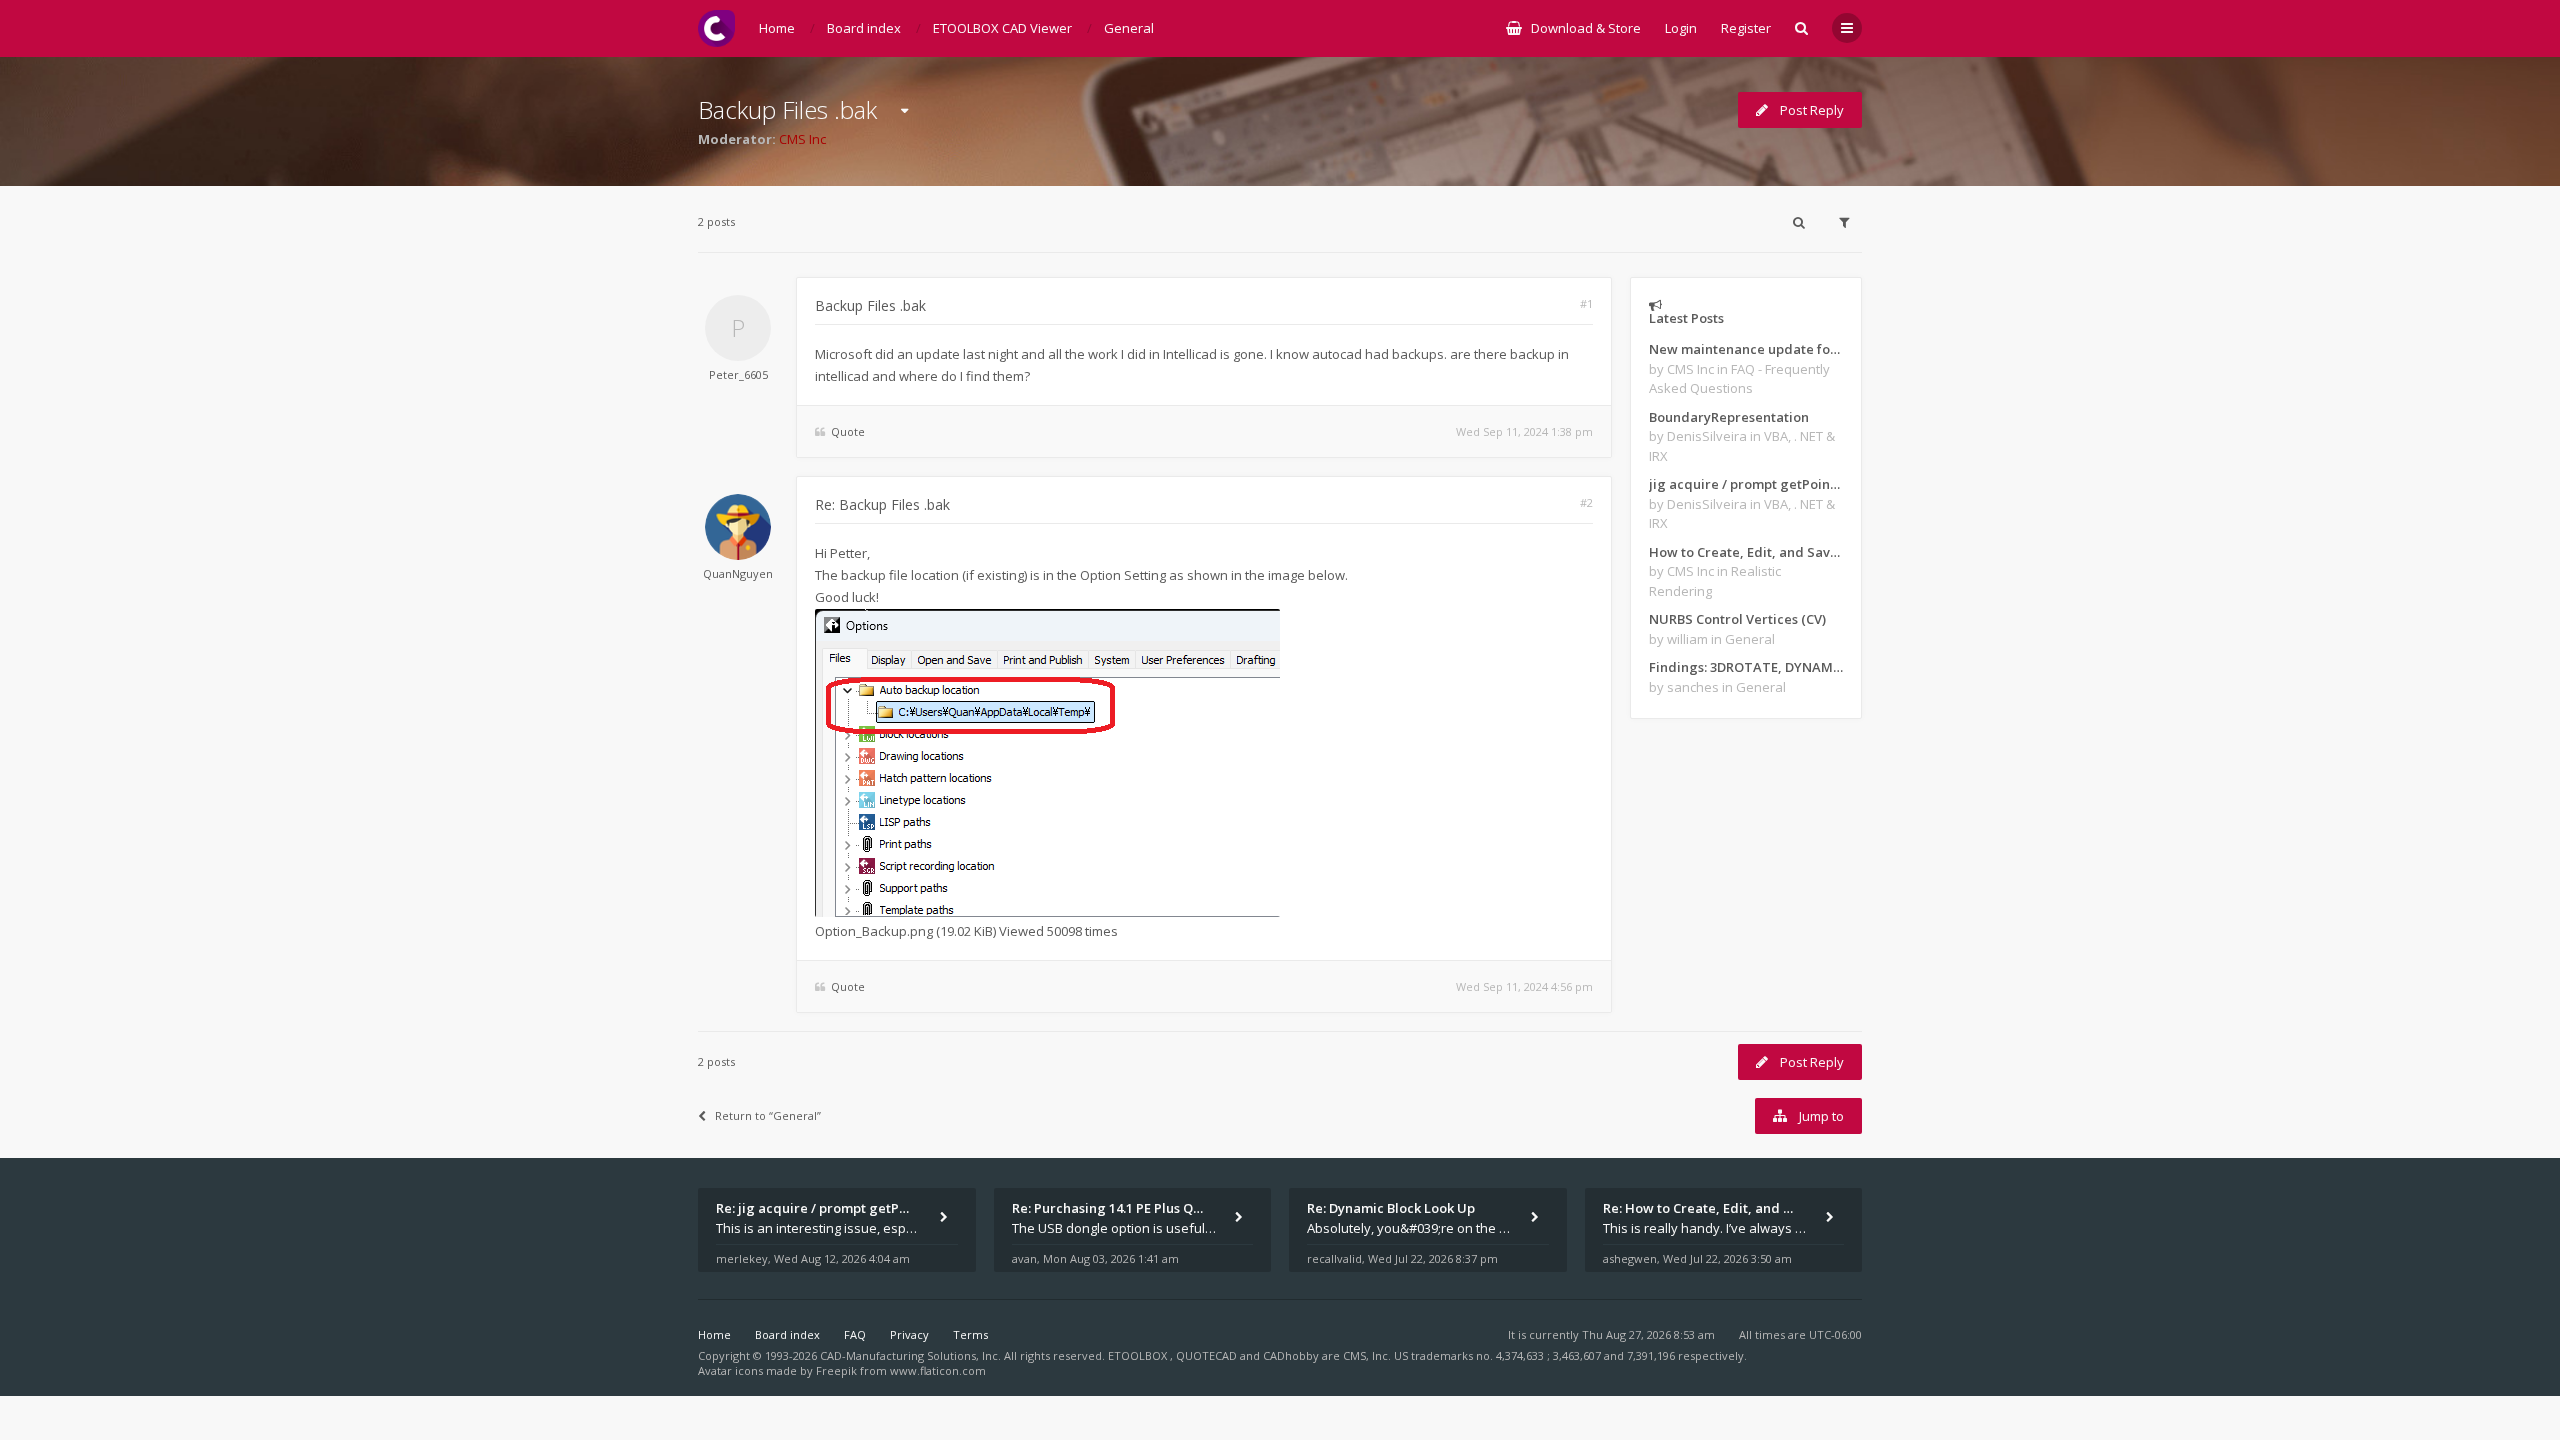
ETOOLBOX (1139, 1355)
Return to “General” (768, 1115)
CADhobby (1291, 1355)
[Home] (716, 28)
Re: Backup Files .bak (882, 504)
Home (714, 1334)
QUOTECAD (1208, 1355)
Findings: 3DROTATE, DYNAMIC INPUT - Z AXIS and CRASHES (1746, 667)
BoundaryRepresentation (1729, 417)
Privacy (909, 1334)
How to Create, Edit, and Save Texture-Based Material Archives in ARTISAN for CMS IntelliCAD (1746, 552)
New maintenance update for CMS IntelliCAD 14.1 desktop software (1746, 349)
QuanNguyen (738, 573)
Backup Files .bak (787, 109)
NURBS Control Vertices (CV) (1737, 619)
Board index (787, 1334)
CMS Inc (802, 139)
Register (1746, 28)
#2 (1586, 502)
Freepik (836, 1370)
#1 (1586, 303)
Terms (970, 1334)
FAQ (855, 1334)
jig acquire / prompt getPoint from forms (1746, 484)
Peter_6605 (738, 374)
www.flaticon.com (938, 1370)
